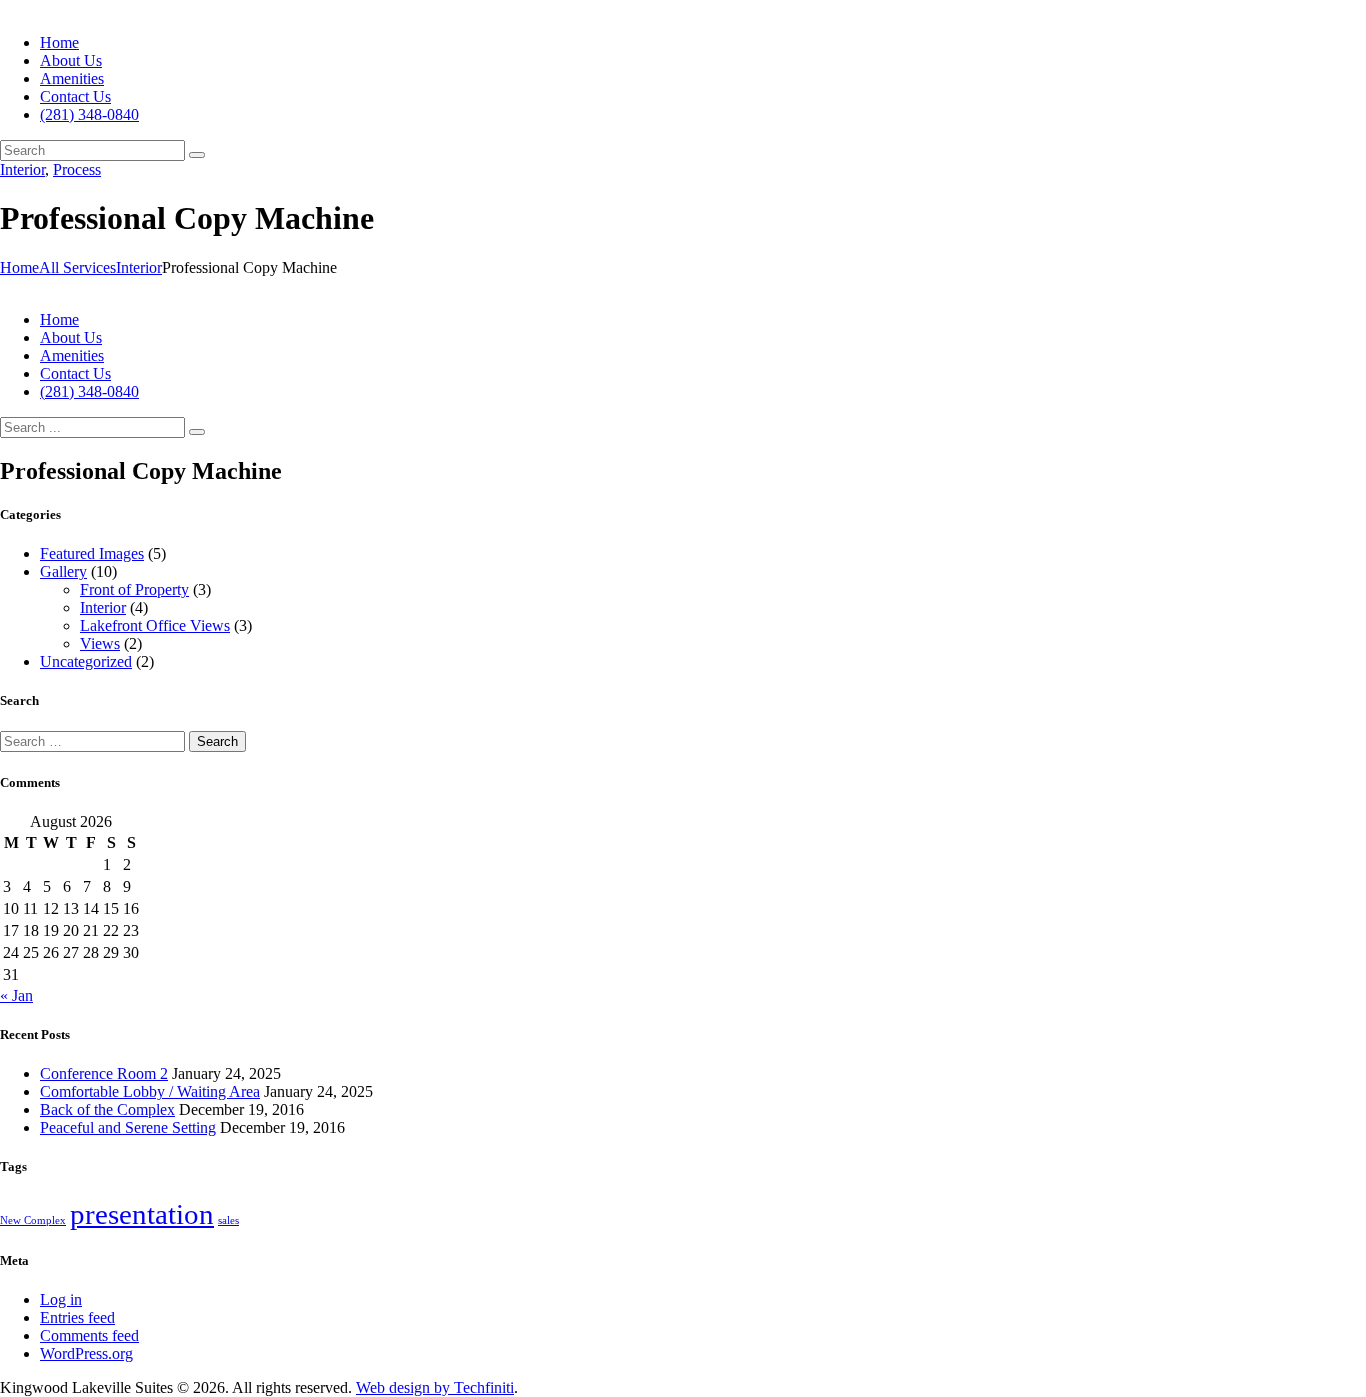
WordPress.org (86, 1353)
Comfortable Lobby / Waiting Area (150, 1091)
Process (77, 169)
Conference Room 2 (104, 1073)
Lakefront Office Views (155, 625)
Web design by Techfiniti (435, 1387)
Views (100, 643)
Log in (61, 1299)
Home (19, 267)
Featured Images (92, 553)
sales (228, 1220)
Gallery (63, 571)
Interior (22, 169)
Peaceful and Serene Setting (128, 1127)
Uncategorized (86, 661)
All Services (77, 267)
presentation (142, 1214)
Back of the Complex (107, 1109)
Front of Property (134, 589)
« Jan (16, 995)
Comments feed (89, 1335)
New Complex (33, 1220)
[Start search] (197, 432)
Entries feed (77, 1317)
